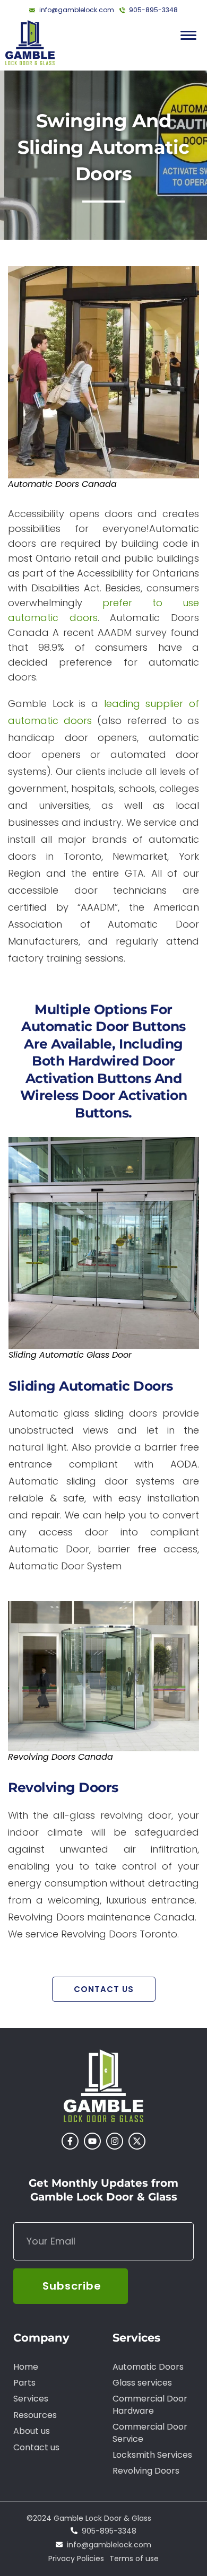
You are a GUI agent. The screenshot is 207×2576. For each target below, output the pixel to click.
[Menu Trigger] (188, 35)
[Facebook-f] (70, 2141)
